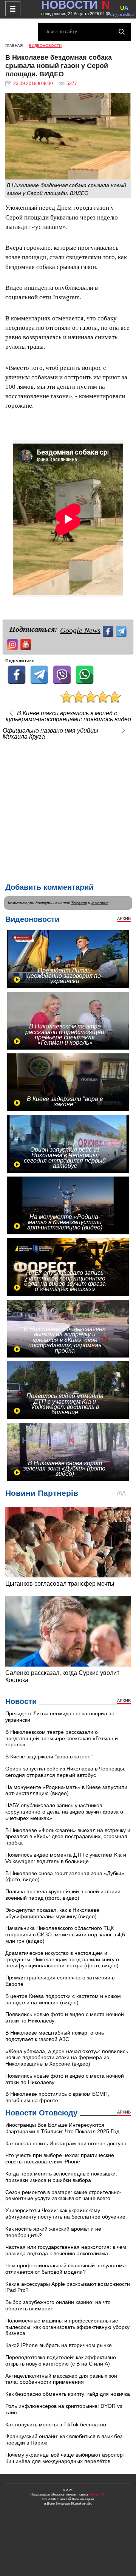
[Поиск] (122, 32)
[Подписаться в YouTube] (27, 644)
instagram (100, 903)
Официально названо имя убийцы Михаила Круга (50, 734)
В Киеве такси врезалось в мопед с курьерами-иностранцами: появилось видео (68, 716)
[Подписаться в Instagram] (13, 644)
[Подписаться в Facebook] (109, 630)
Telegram (79, 903)
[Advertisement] (68, 810)
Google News (80, 630)
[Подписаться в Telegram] (122, 630)
